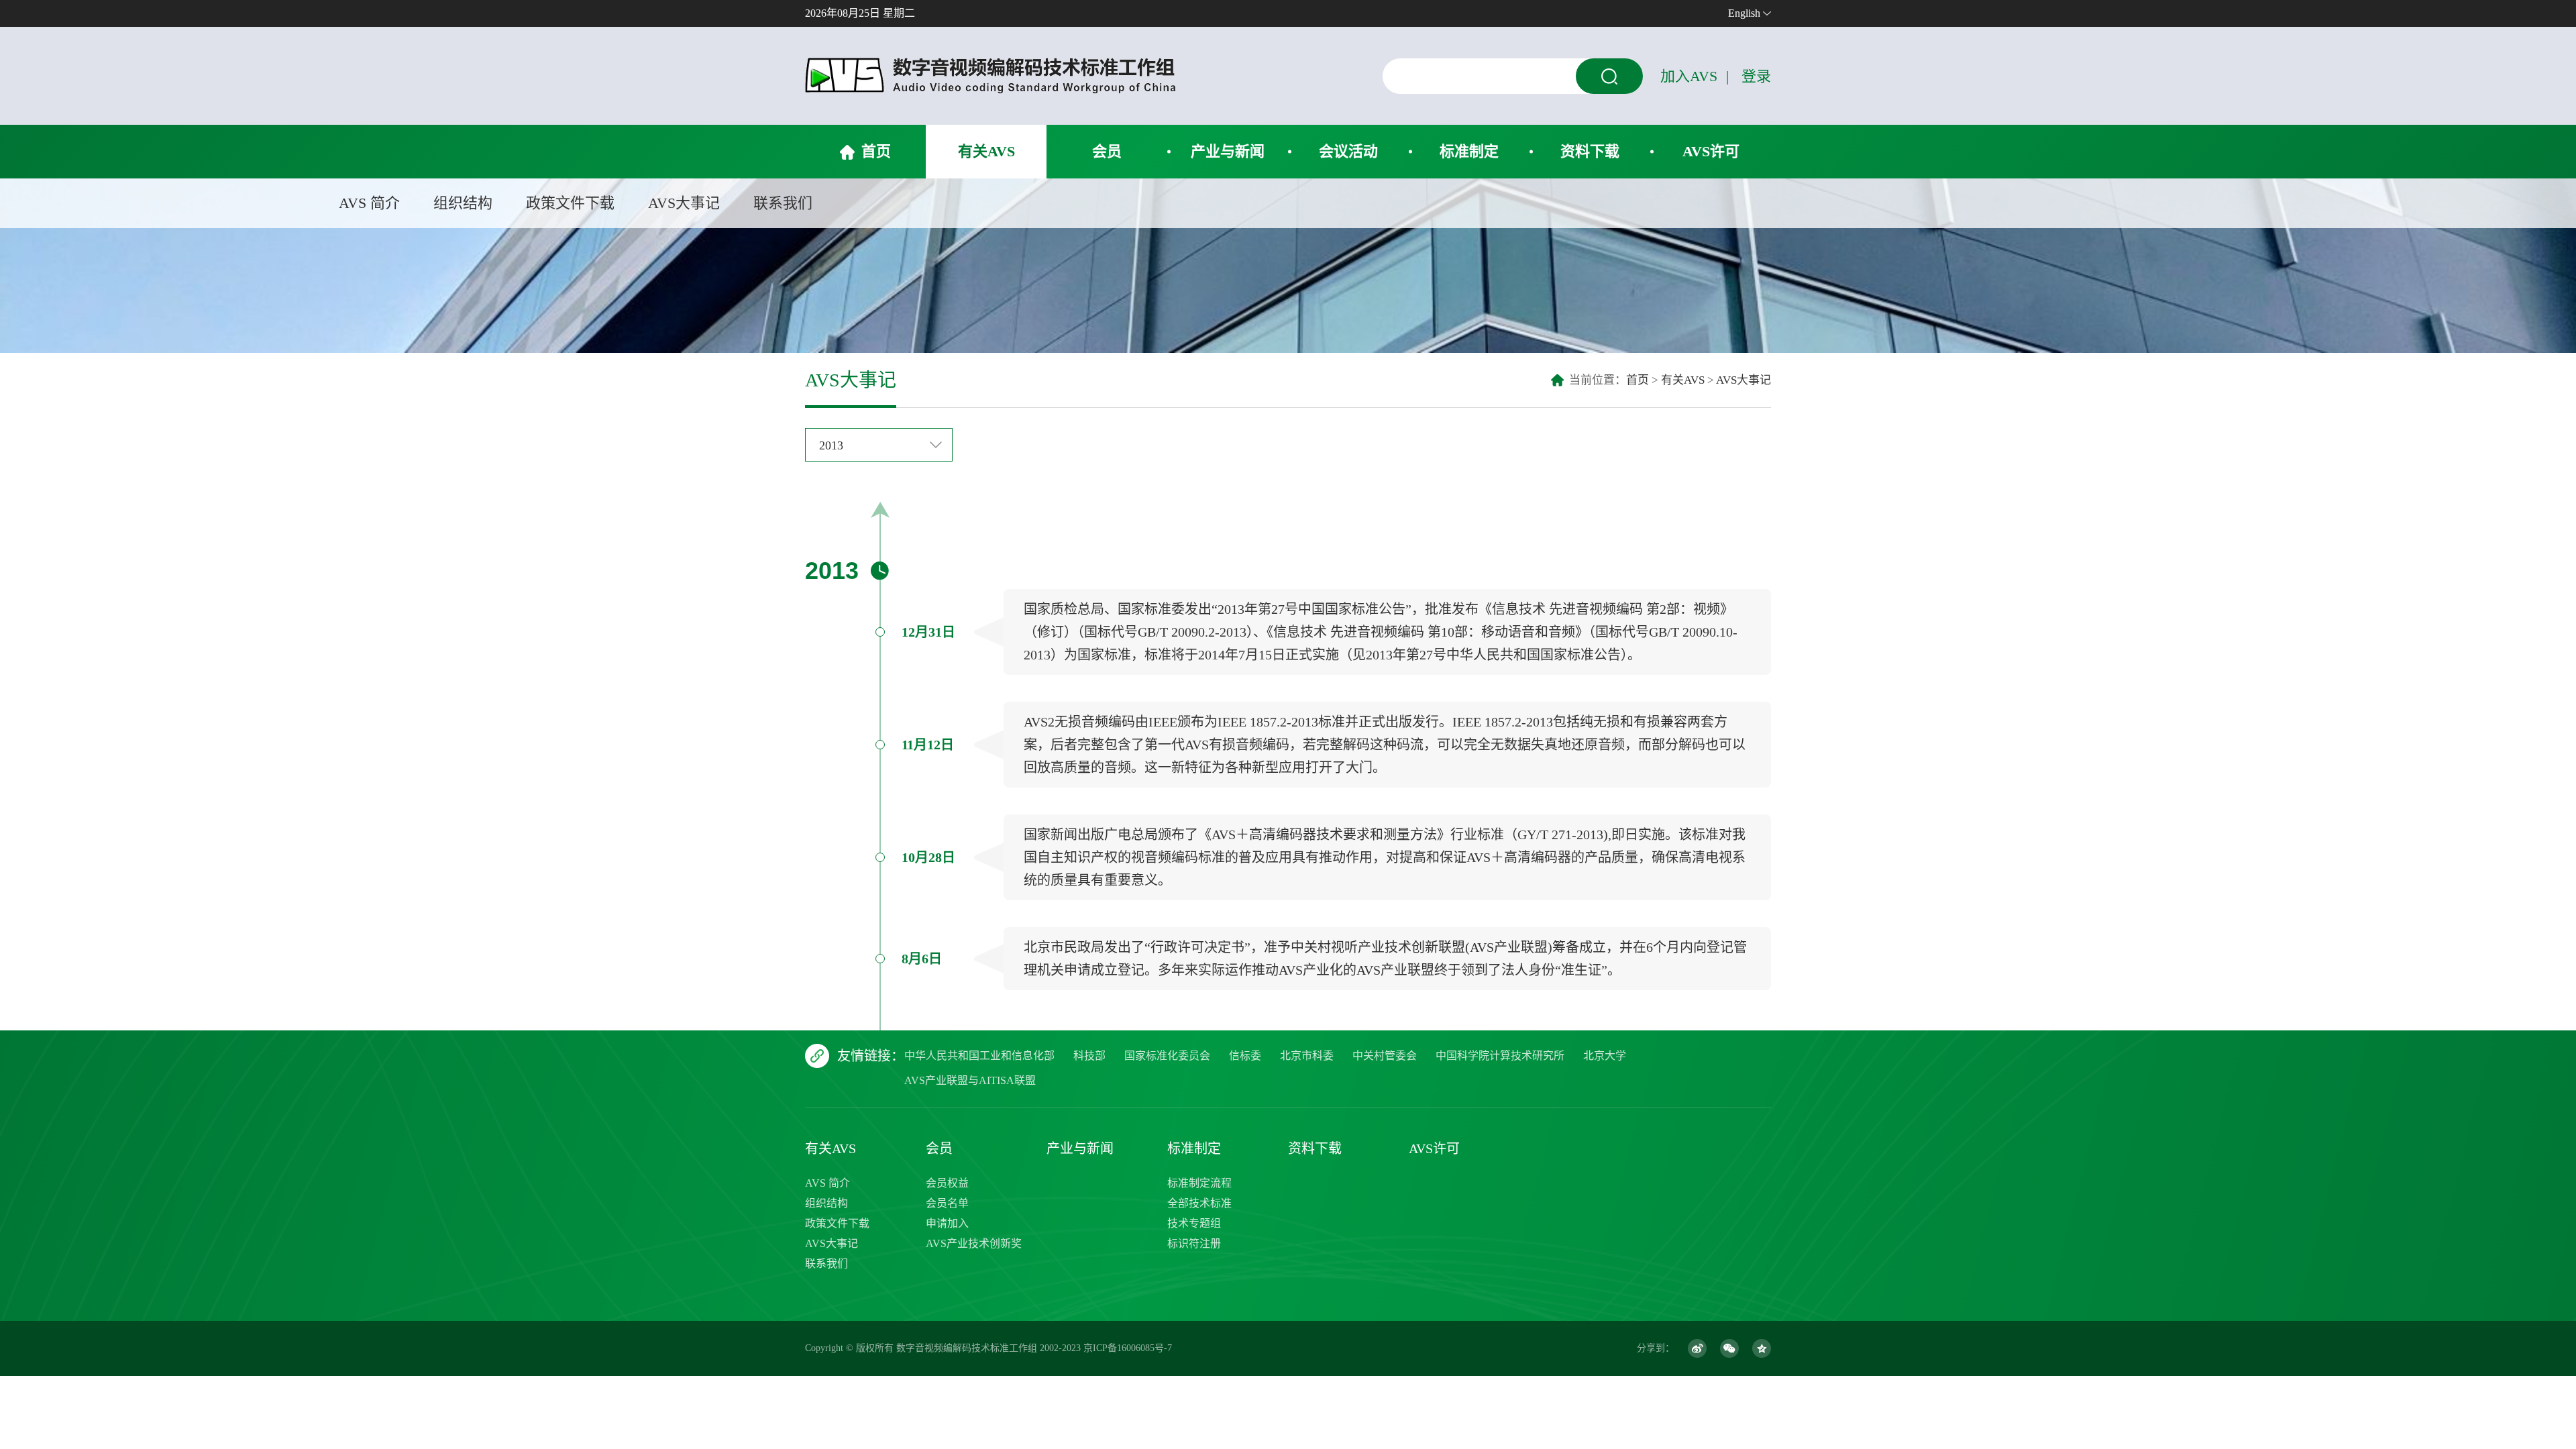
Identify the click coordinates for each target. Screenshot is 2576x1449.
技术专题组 (1194, 1223)
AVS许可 (1711, 151)
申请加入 (947, 1223)
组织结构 (463, 203)
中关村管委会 (1385, 1056)
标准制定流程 (1199, 1183)
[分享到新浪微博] (1697, 1348)
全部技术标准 (1199, 1203)
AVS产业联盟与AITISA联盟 (970, 1080)
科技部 (1089, 1056)
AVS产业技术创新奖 (974, 1243)
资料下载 (1590, 151)
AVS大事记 (684, 203)
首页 (876, 151)
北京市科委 (1307, 1056)
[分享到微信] (1729, 1348)
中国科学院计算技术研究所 (1500, 1056)
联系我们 (783, 203)
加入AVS (1689, 76)
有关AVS (986, 151)
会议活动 (1348, 151)
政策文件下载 (570, 203)
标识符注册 (1194, 1243)
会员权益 (947, 1183)
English (1744, 13)
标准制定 (1469, 151)
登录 (1756, 76)
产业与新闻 (1228, 151)
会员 (1107, 151)
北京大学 (1605, 1056)
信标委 (1245, 1056)
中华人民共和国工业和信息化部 (979, 1056)
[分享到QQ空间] (1762, 1348)
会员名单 (947, 1203)
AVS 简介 (369, 203)
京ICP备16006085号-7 (1128, 1348)
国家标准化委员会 (1167, 1056)
